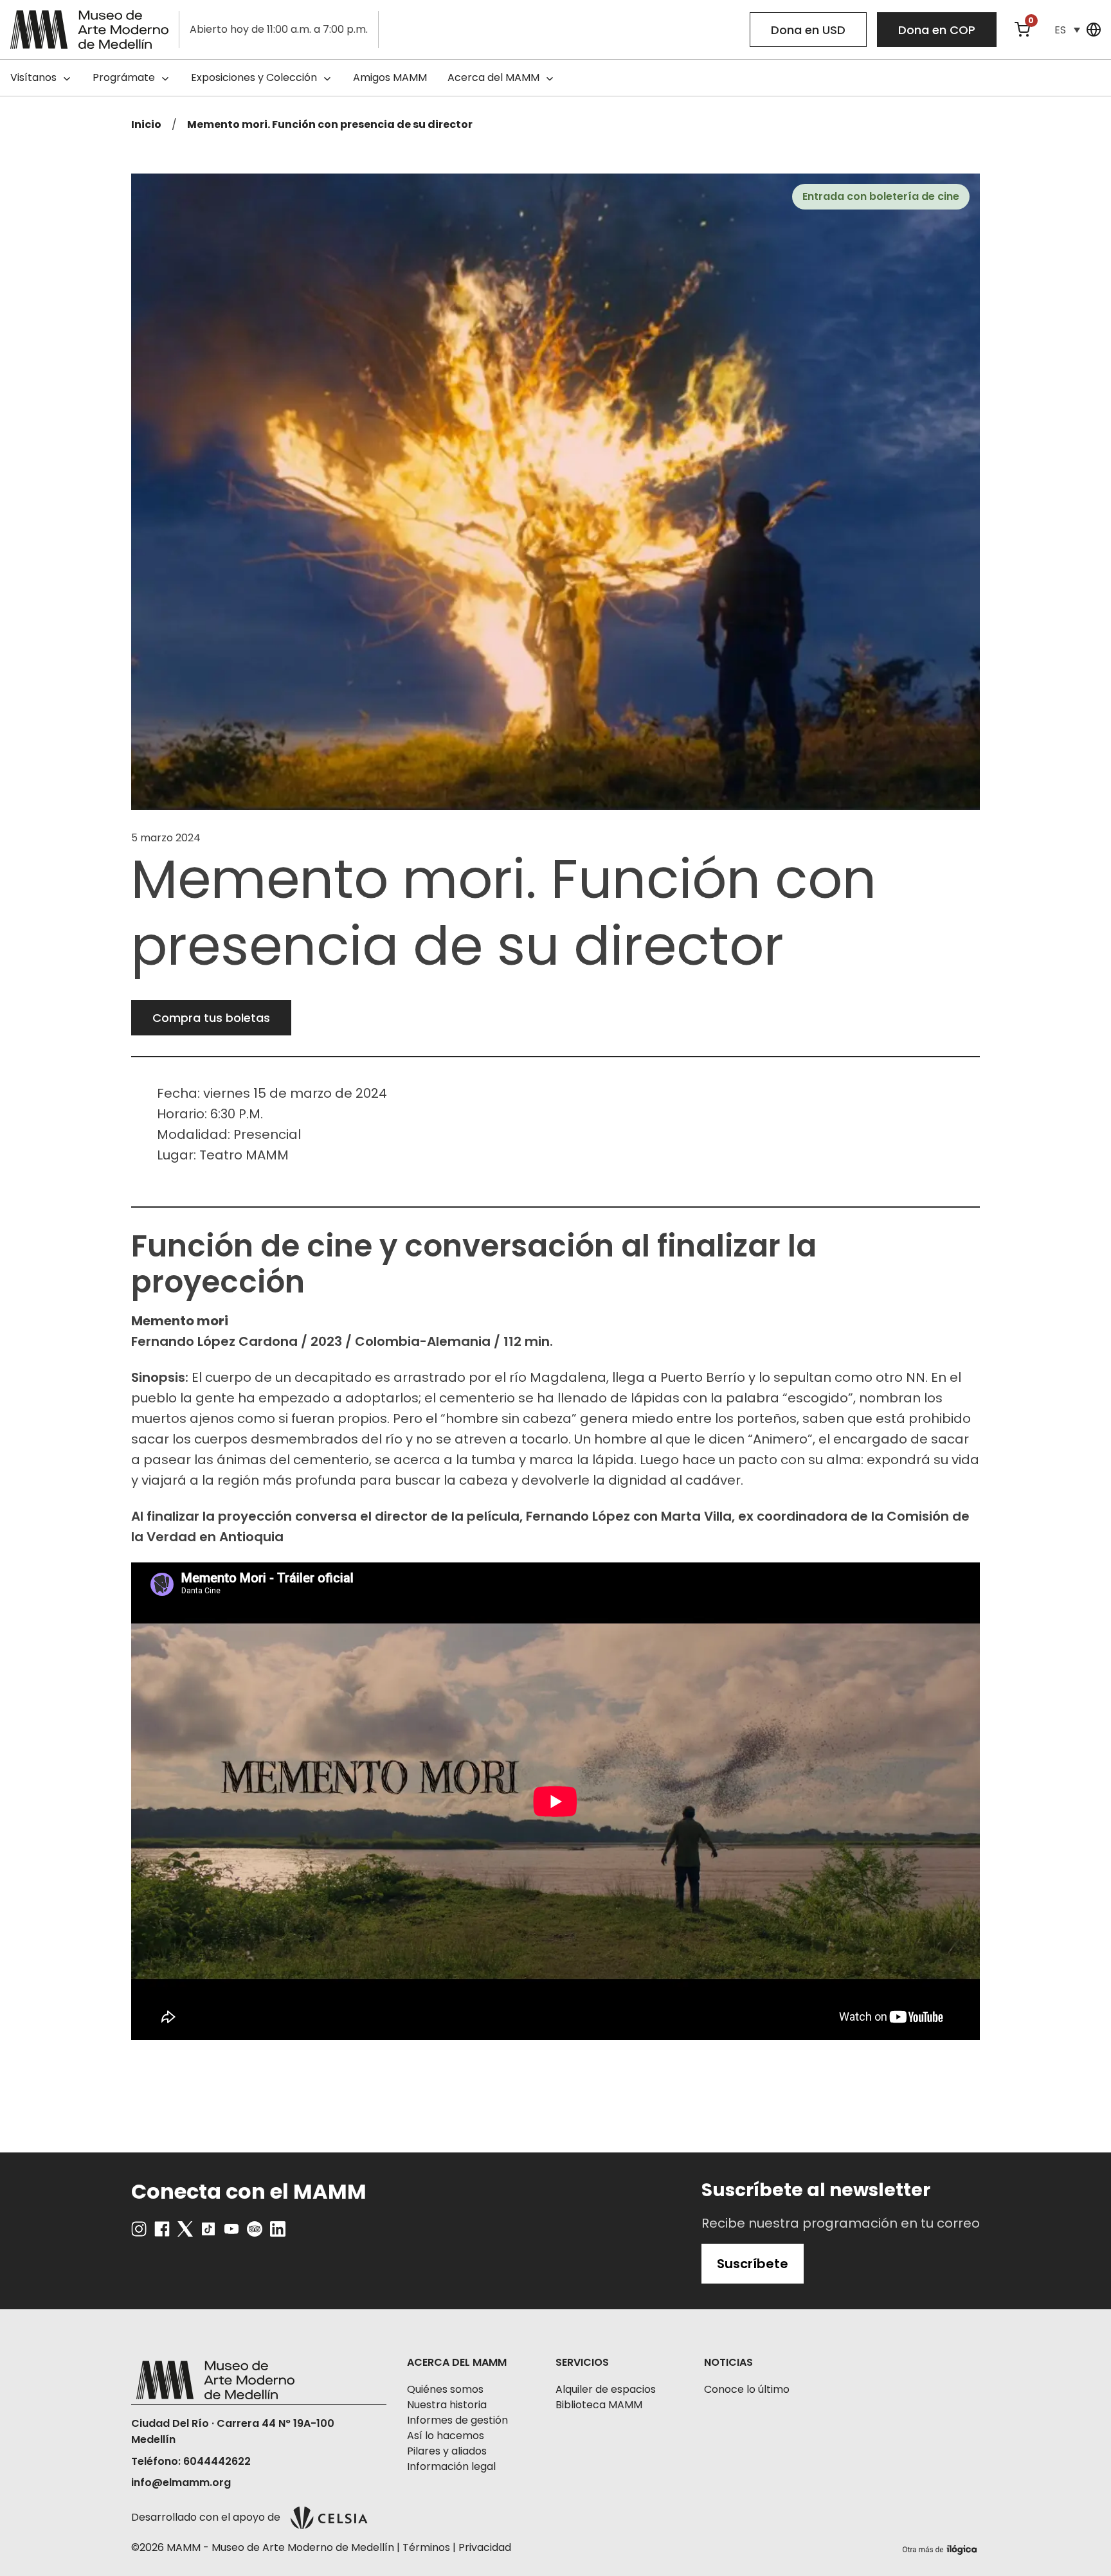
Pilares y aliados (447, 2451)
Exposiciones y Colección (254, 77)
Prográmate (124, 77)
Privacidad (485, 2547)
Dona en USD (808, 30)
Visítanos (33, 77)
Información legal (451, 2466)
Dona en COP (937, 30)
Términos (426, 2547)
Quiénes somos (445, 2389)
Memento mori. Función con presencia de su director (330, 124)
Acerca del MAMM (493, 77)
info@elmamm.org (181, 2482)
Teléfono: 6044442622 (191, 2461)
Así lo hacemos (446, 2436)
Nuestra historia (447, 2405)
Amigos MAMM (390, 77)
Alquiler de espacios (606, 2389)
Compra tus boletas (211, 1018)
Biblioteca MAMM (599, 2405)
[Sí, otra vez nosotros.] (941, 2547)
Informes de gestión (457, 2420)
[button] (1067, 30)
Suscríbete (753, 2264)
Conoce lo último (747, 2389)
